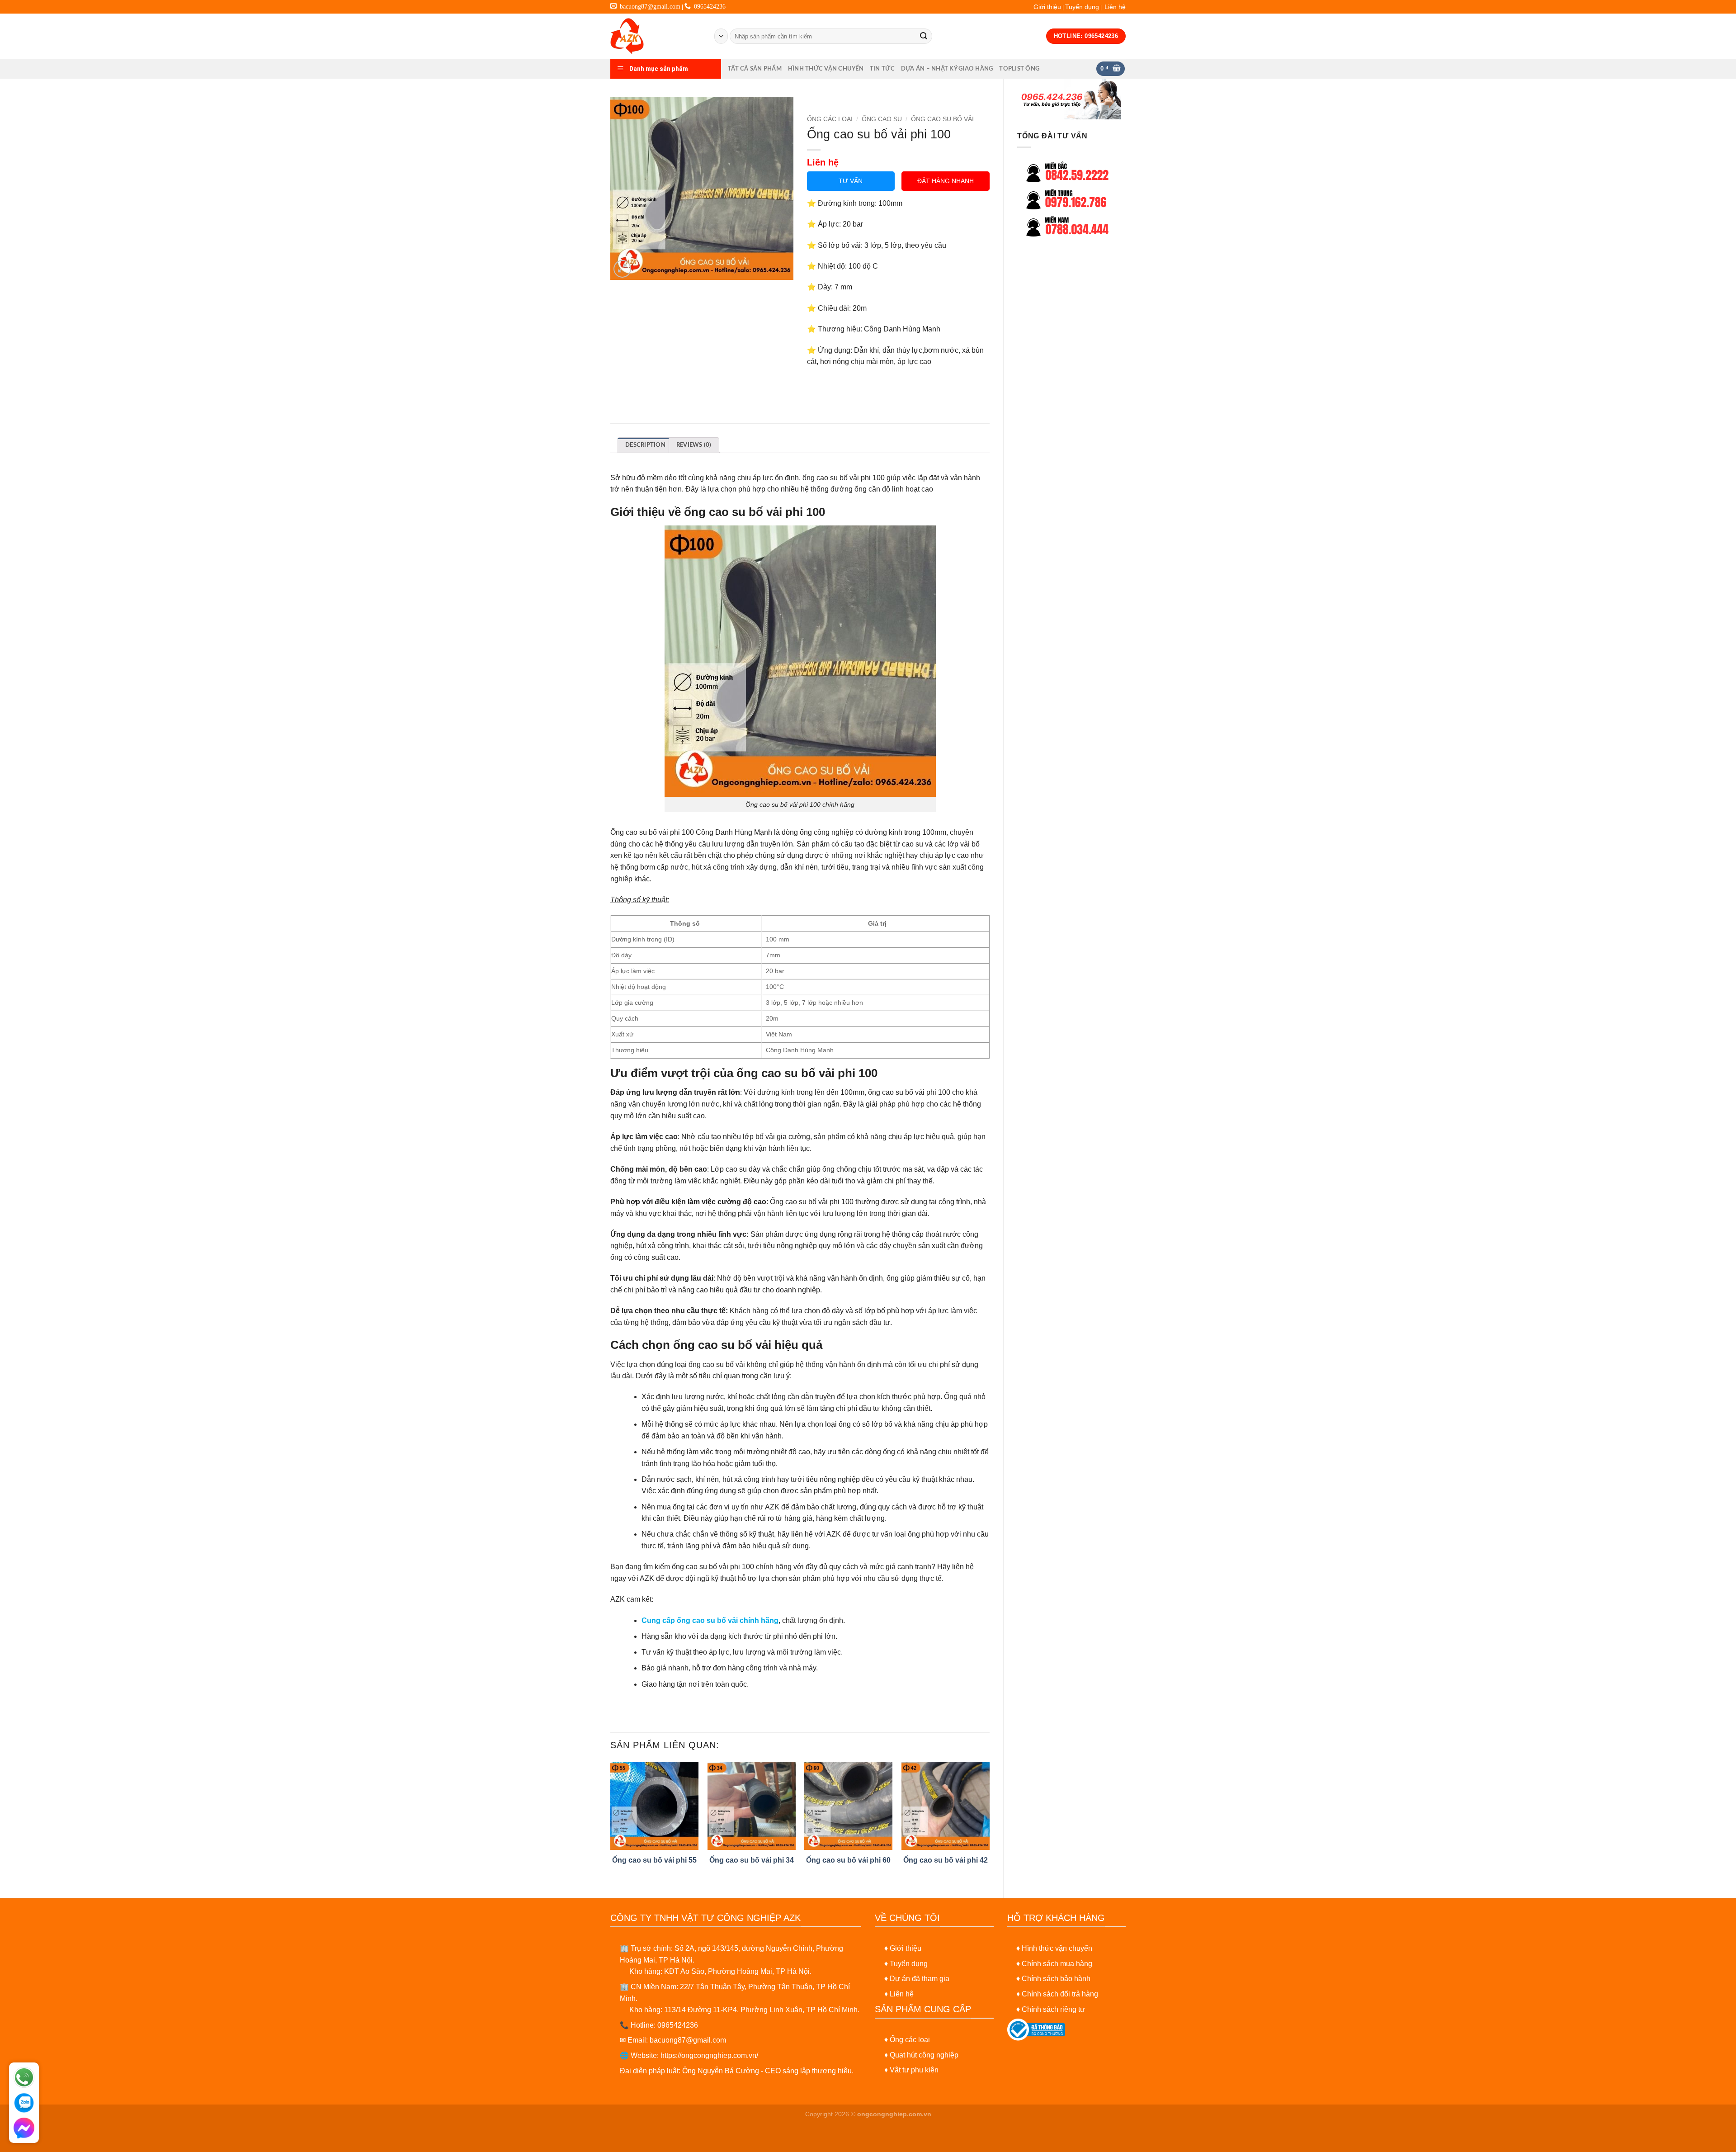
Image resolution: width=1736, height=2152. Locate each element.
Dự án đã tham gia (920, 1979)
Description (645, 445)
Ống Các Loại (830, 119)
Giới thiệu (1047, 7)
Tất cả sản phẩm (755, 69)
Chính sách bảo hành (1056, 1979)
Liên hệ (1115, 7)
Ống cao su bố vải (942, 119)
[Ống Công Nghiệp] (656, 36)
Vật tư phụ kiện (914, 2070)
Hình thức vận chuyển (826, 69)
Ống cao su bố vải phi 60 (848, 1860)
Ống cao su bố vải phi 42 (946, 1860)
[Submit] (924, 36)
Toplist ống (1019, 69)
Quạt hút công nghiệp (924, 2055)
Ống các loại (910, 2040)
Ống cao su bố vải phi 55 (654, 1860)
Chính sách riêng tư (1053, 2009)
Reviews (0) (694, 445)
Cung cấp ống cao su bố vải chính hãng (710, 1620)
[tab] (645, 445)
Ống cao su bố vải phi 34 (752, 1860)
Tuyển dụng (1082, 7)
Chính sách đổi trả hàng (1060, 1994)
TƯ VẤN (851, 181)
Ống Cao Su (882, 119)
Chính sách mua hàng (1057, 1964)
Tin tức (882, 69)
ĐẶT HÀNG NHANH (946, 181)
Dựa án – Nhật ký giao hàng (947, 69)
